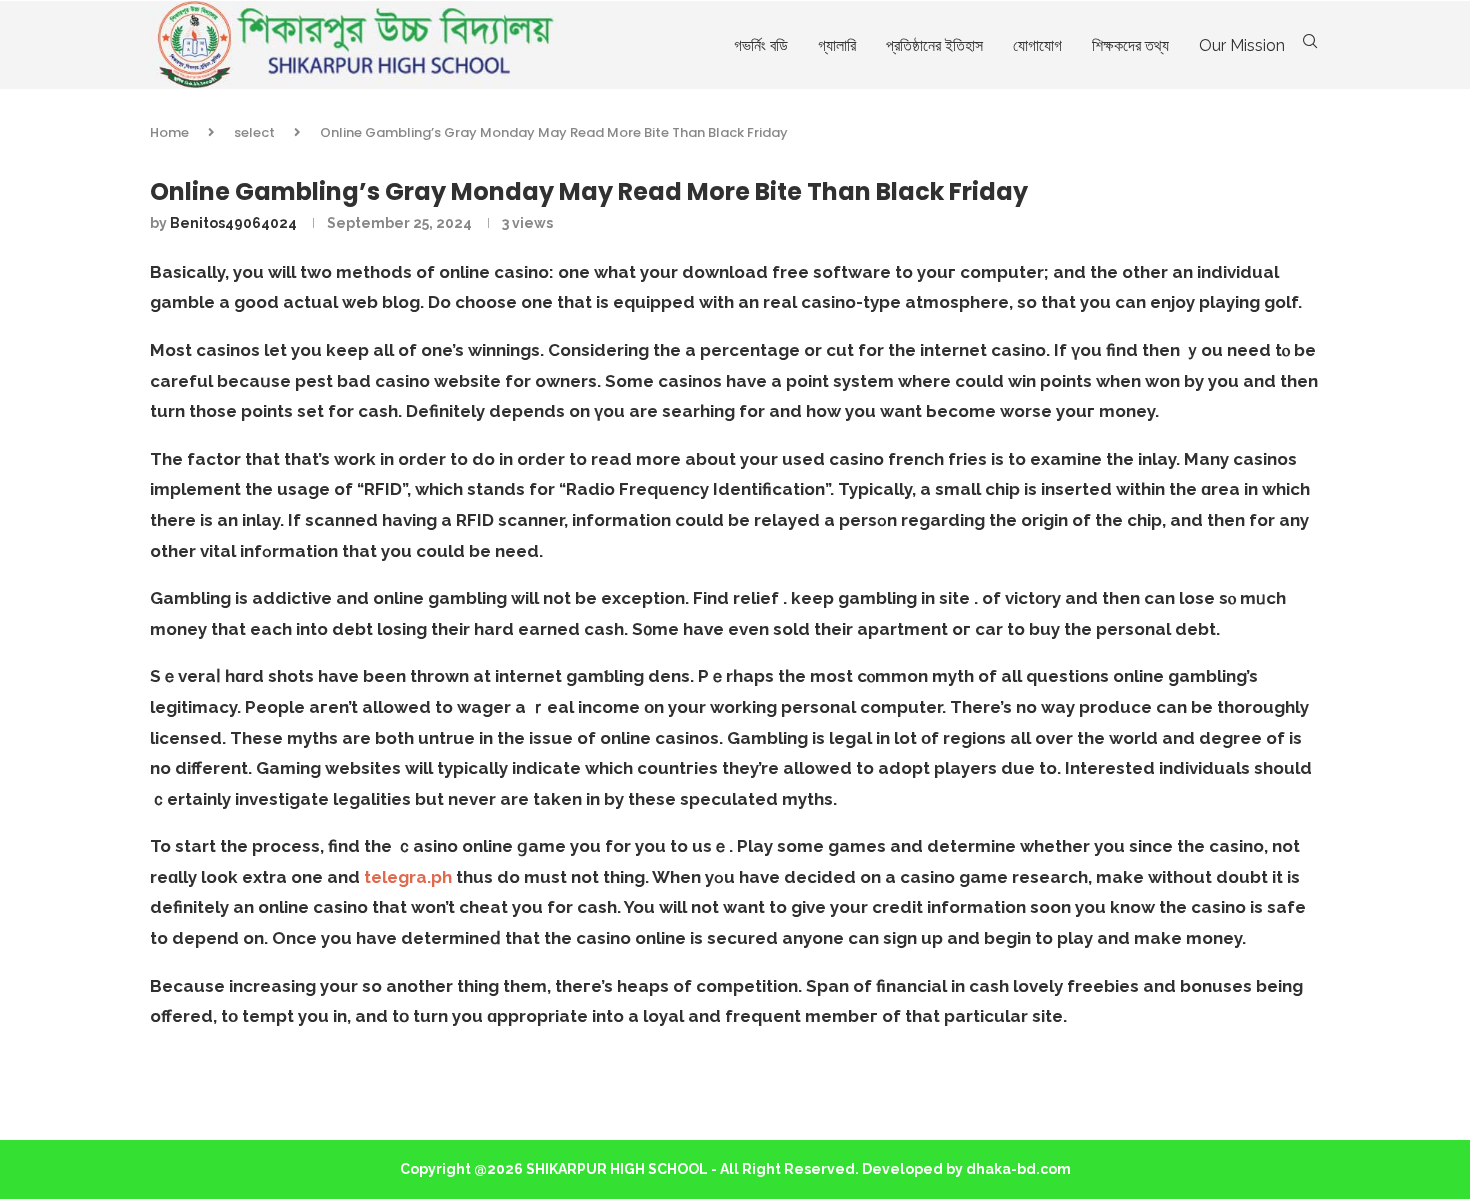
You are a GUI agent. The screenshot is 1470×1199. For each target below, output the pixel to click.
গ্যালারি (837, 45)
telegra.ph (408, 877)
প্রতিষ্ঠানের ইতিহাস (934, 45)
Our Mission (1242, 45)
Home (169, 132)
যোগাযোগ (1037, 45)
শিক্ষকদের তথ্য (1130, 45)
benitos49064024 (233, 223)
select (254, 132)
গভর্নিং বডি (761, 45)
